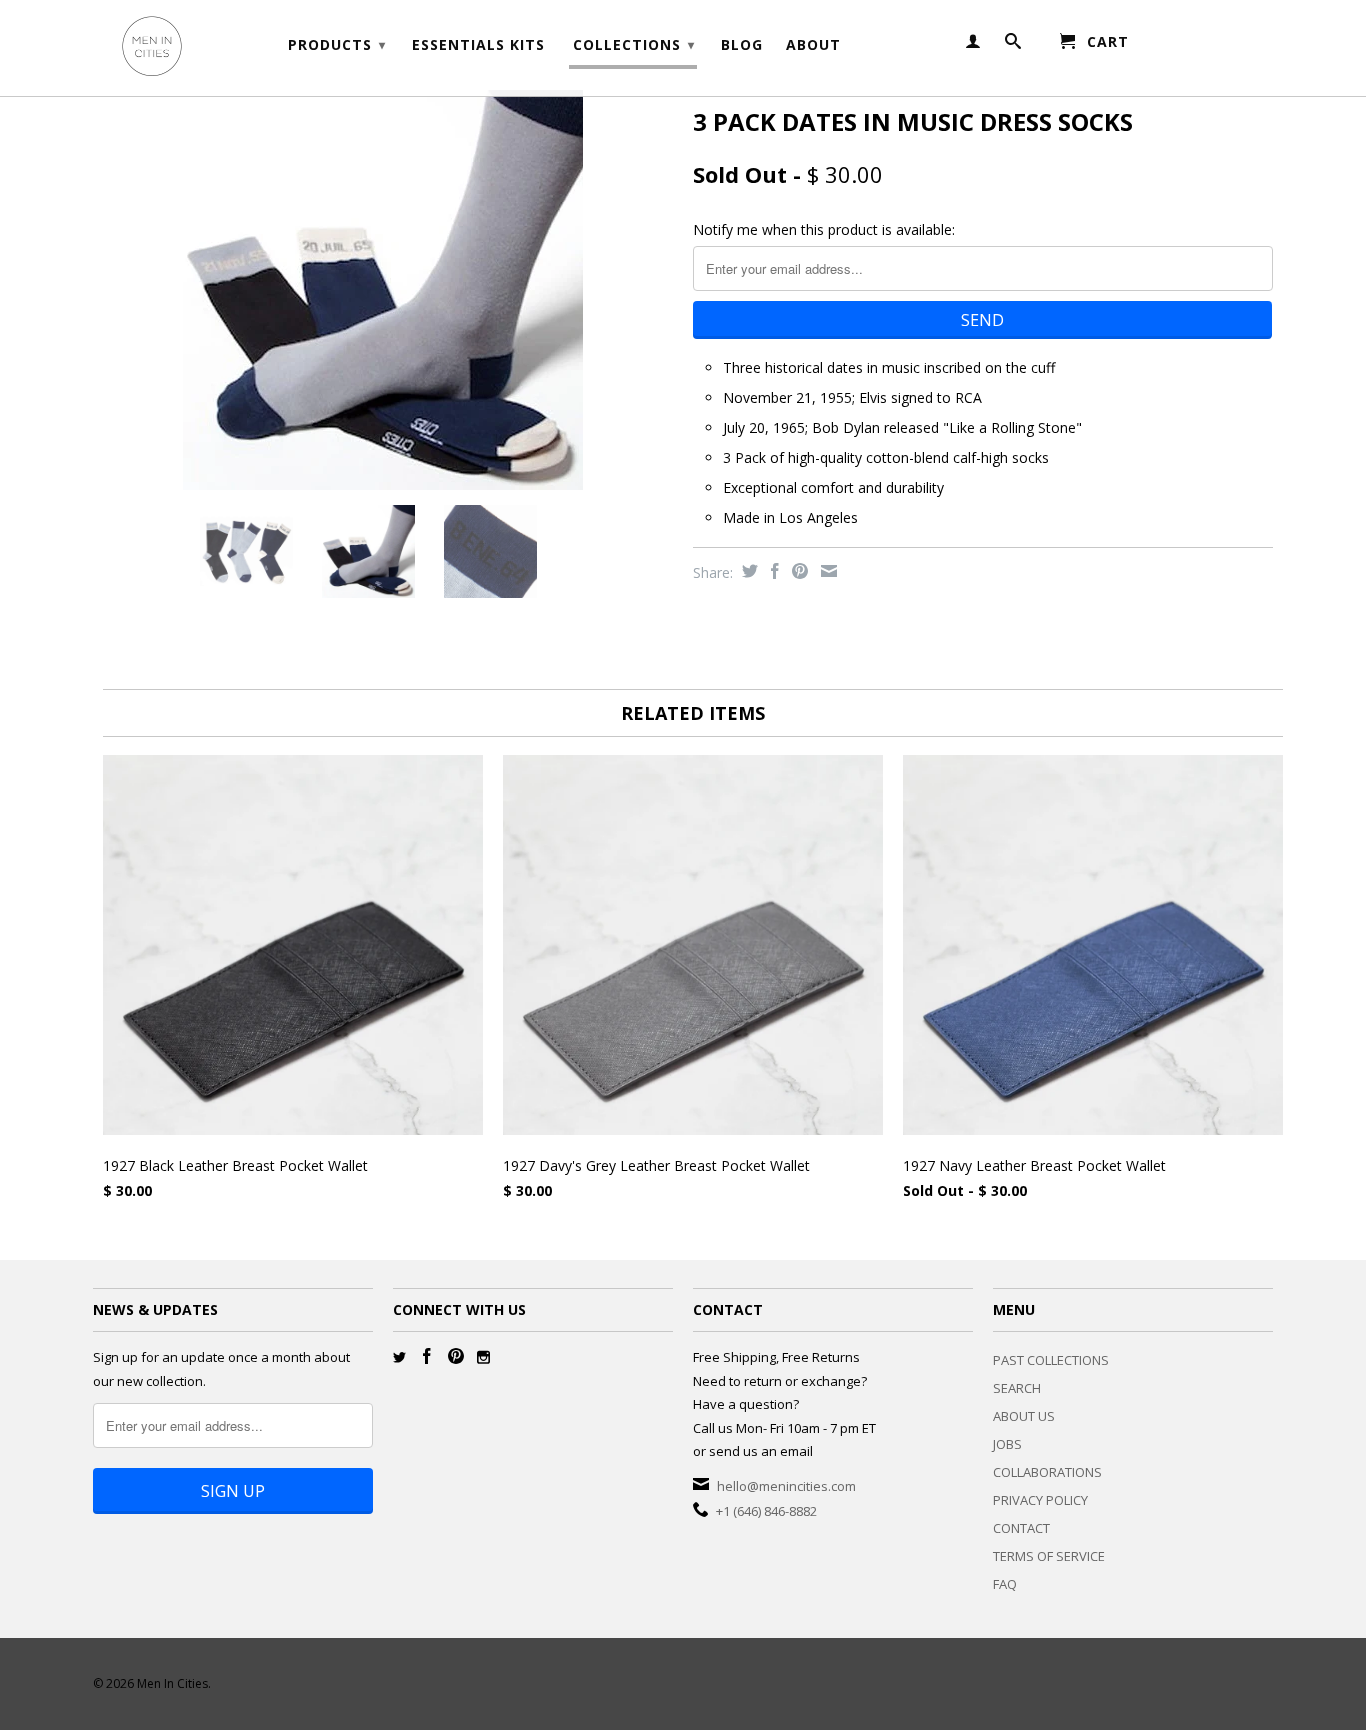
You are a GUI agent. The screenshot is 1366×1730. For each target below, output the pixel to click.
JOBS (1007, 1444)
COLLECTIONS (634, 44)
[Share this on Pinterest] (797, 571)
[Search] (1013, 45)
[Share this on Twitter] (747, 571)
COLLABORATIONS (1047, 1472)
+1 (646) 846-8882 (766, 1511)
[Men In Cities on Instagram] (483, 1357)
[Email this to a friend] (826, 571)
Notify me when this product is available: (824, 229)
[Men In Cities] (233, 48)
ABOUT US (1024, 1416)
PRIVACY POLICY (1040, 1500)
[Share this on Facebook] (772, 571)
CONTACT (1021, 1528)
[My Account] (973, 45)
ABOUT (813, 45)
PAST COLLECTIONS (1051, 1360)
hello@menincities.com (786, 1486)
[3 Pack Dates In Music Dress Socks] (383, 290)
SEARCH (1017, 1388)
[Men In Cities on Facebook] (427, 1356)
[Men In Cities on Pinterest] (456, 1356)
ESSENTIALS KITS (478, 45)
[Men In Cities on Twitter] (399, 1357)
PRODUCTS (337, 44)
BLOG (742, 45)
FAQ (1005, 1584)
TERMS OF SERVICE (1049, 1556)
